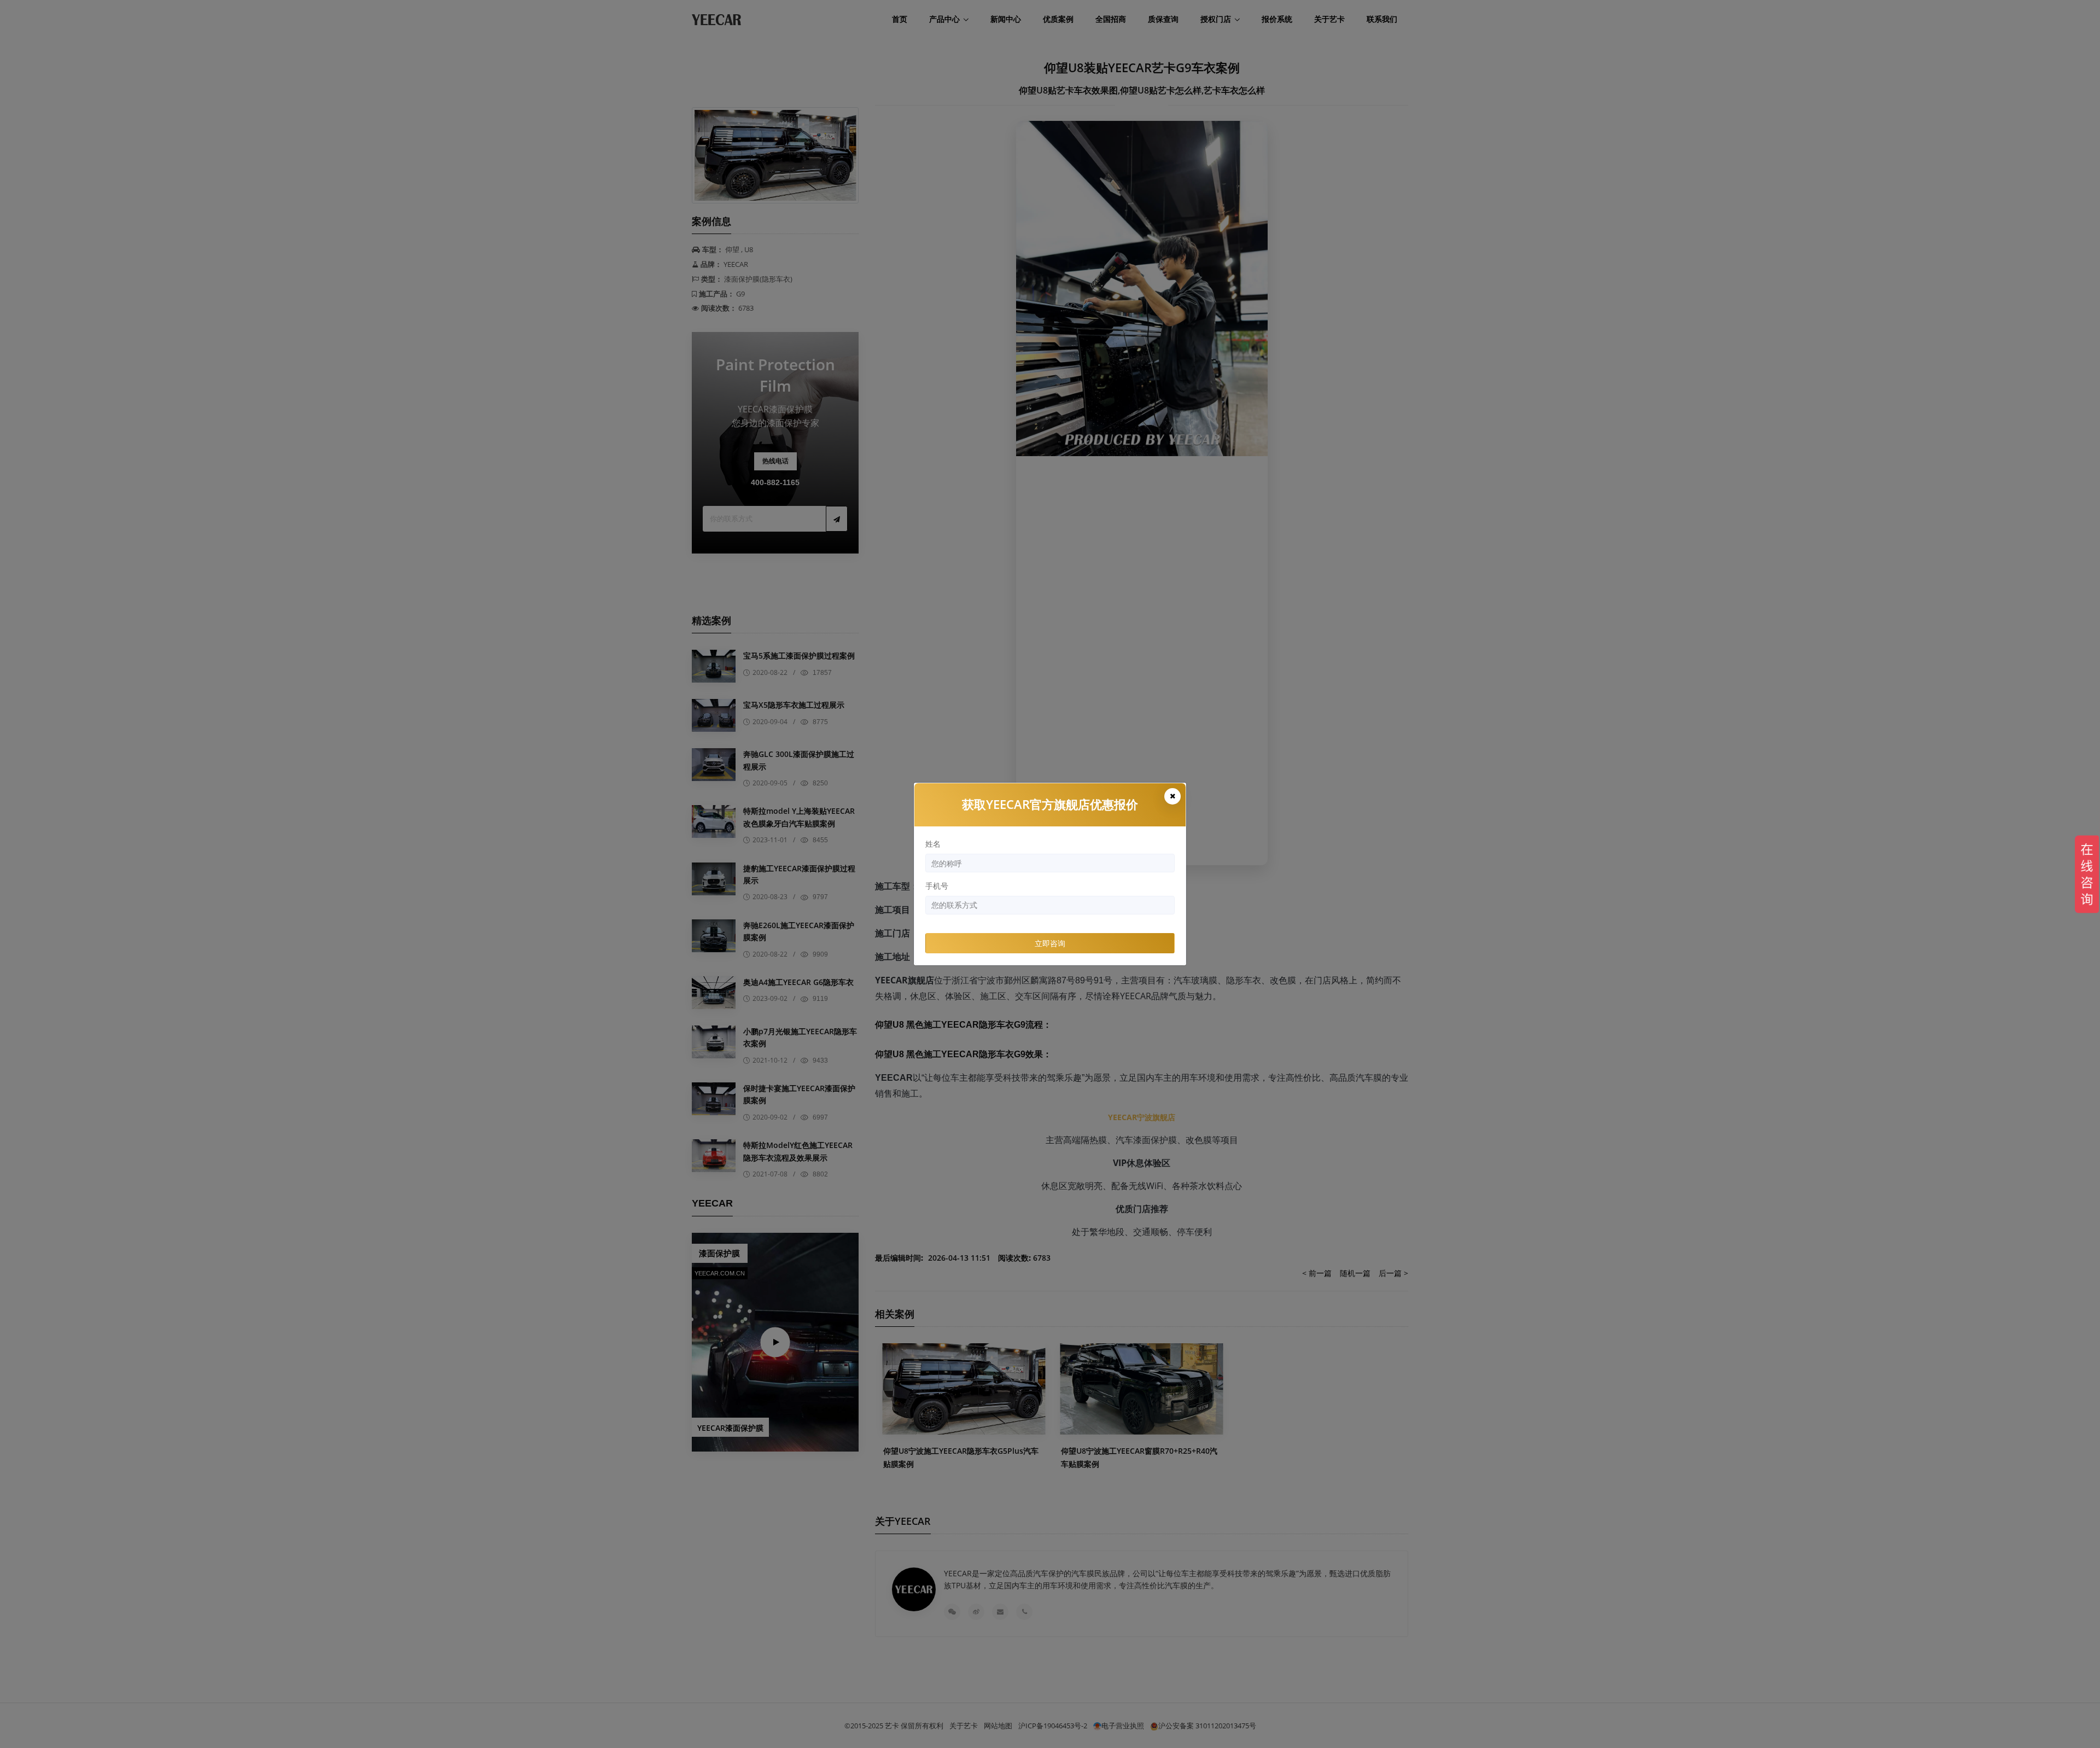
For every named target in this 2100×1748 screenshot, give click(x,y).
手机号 (937, 886)
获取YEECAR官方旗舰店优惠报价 (1050, 804)
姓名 (933, 844)
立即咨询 (1050, 943)
